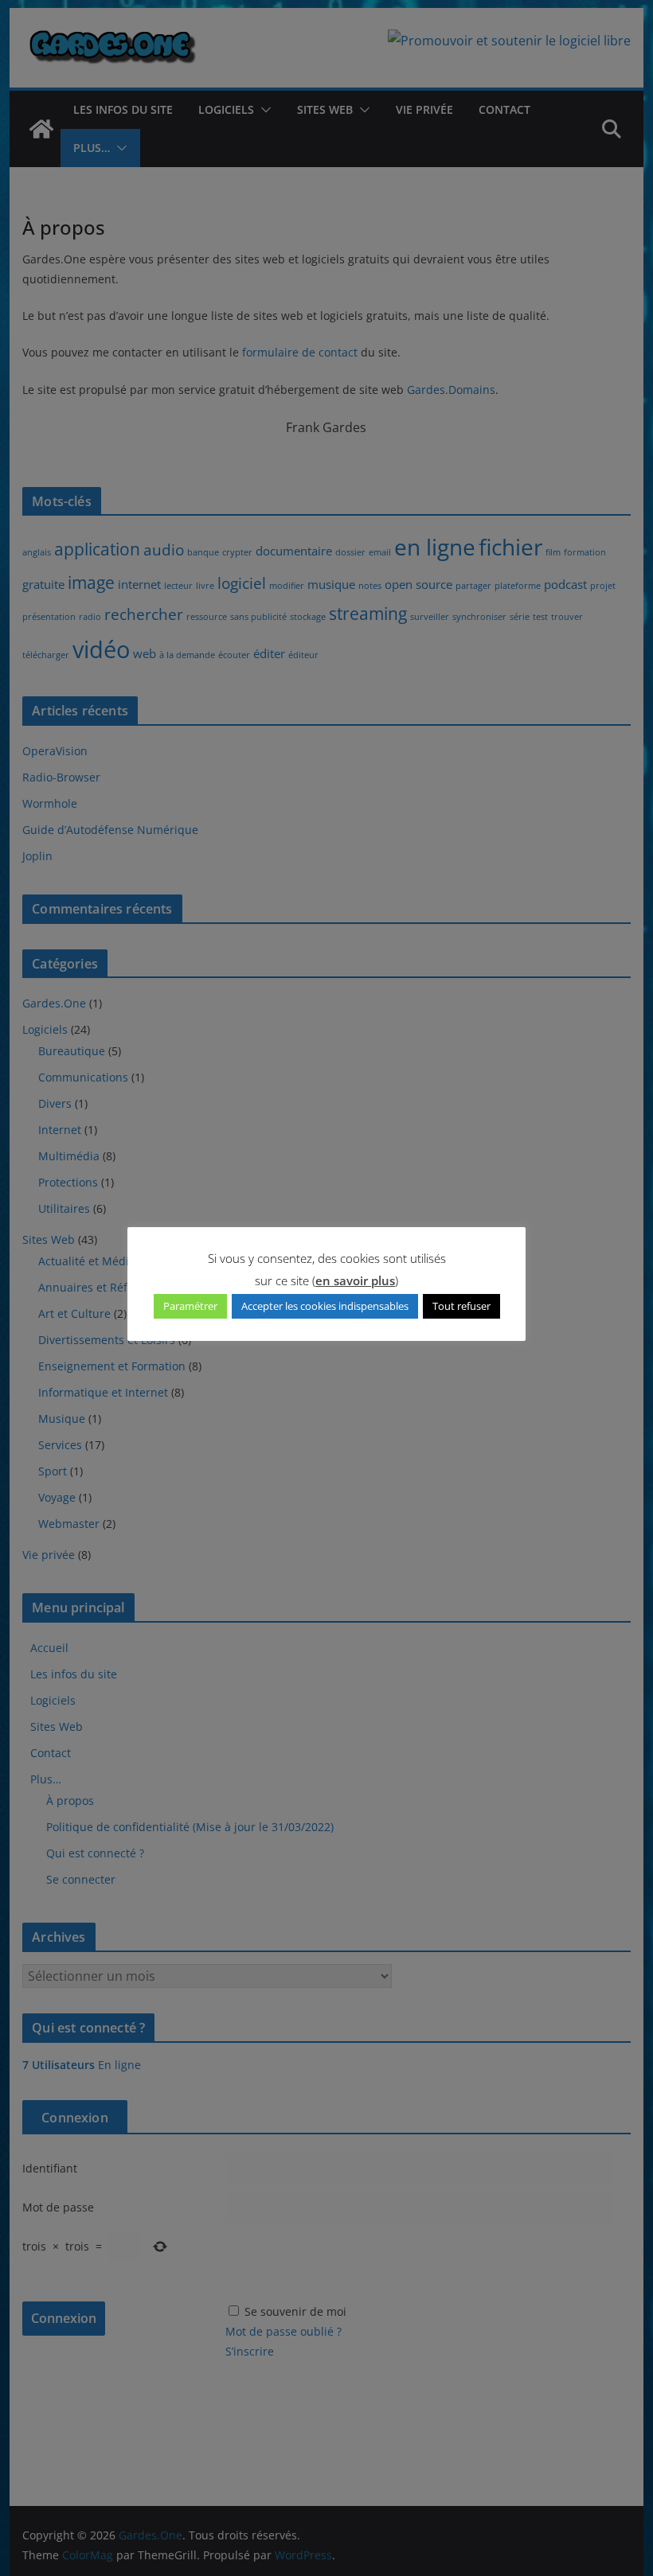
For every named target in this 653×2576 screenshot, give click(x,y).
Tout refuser (461, 1306)
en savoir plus (355, 1280)
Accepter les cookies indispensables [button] (325, 1306)
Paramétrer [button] (190, 1306)
